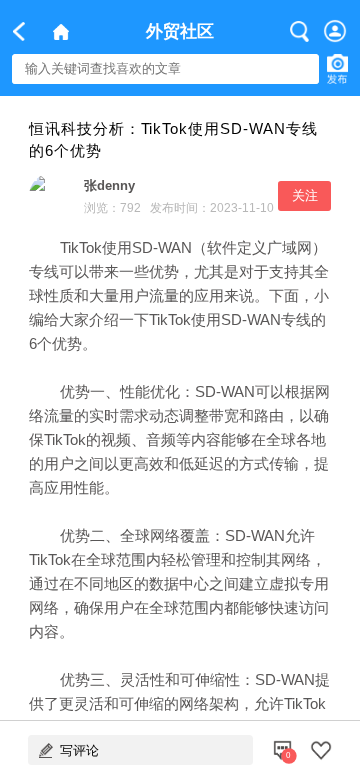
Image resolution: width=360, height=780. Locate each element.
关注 (305, 195)
